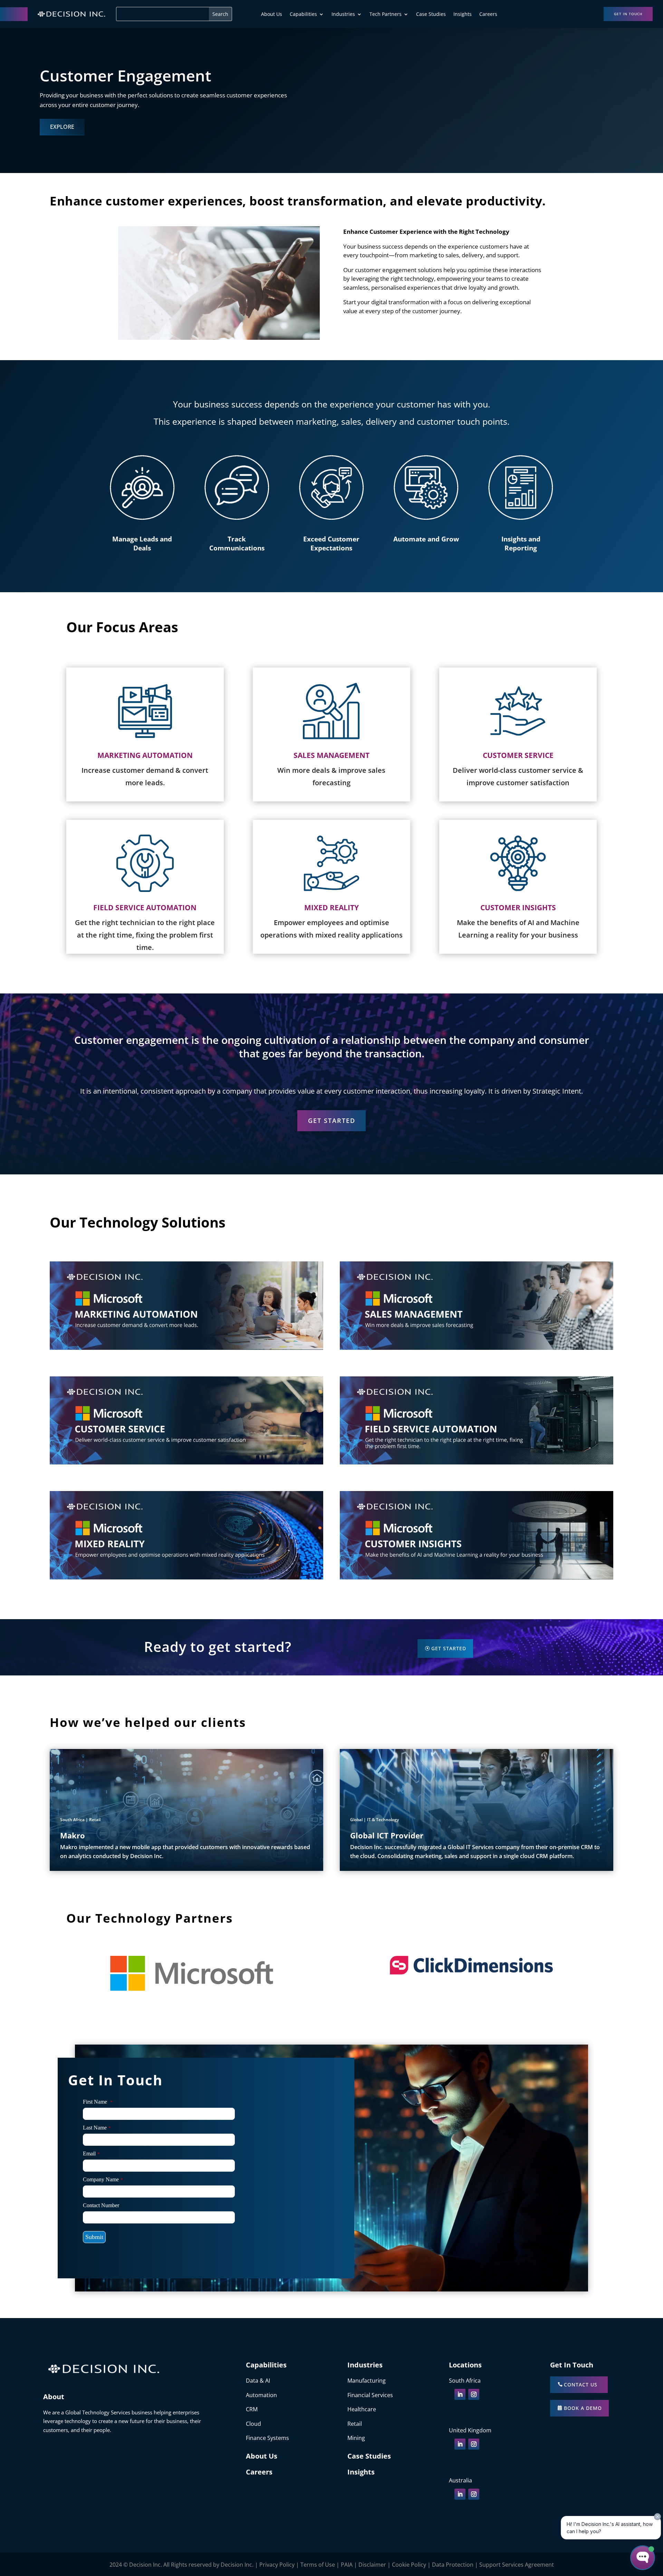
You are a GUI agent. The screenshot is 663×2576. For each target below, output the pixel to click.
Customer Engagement (126, 75)
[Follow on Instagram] (474, 2394)
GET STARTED (332, 1121)
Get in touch (628, 14)
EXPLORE (62, 127)
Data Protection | (456, 2565)
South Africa (465, 2381)
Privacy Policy (277, 2565)
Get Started (449, 1648)
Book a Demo (583, 2408)
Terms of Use (318, 2565)
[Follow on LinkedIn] (460, 2394)
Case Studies (431, 15)
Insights (463, 15)
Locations (465, 2365)
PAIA (347, 2565)
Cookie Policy (409, 2565)
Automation (261, 2395)
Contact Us (581, 2385)
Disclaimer (372, 2565)
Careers (488, 15)
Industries (343, 15)
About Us (272, 15)
